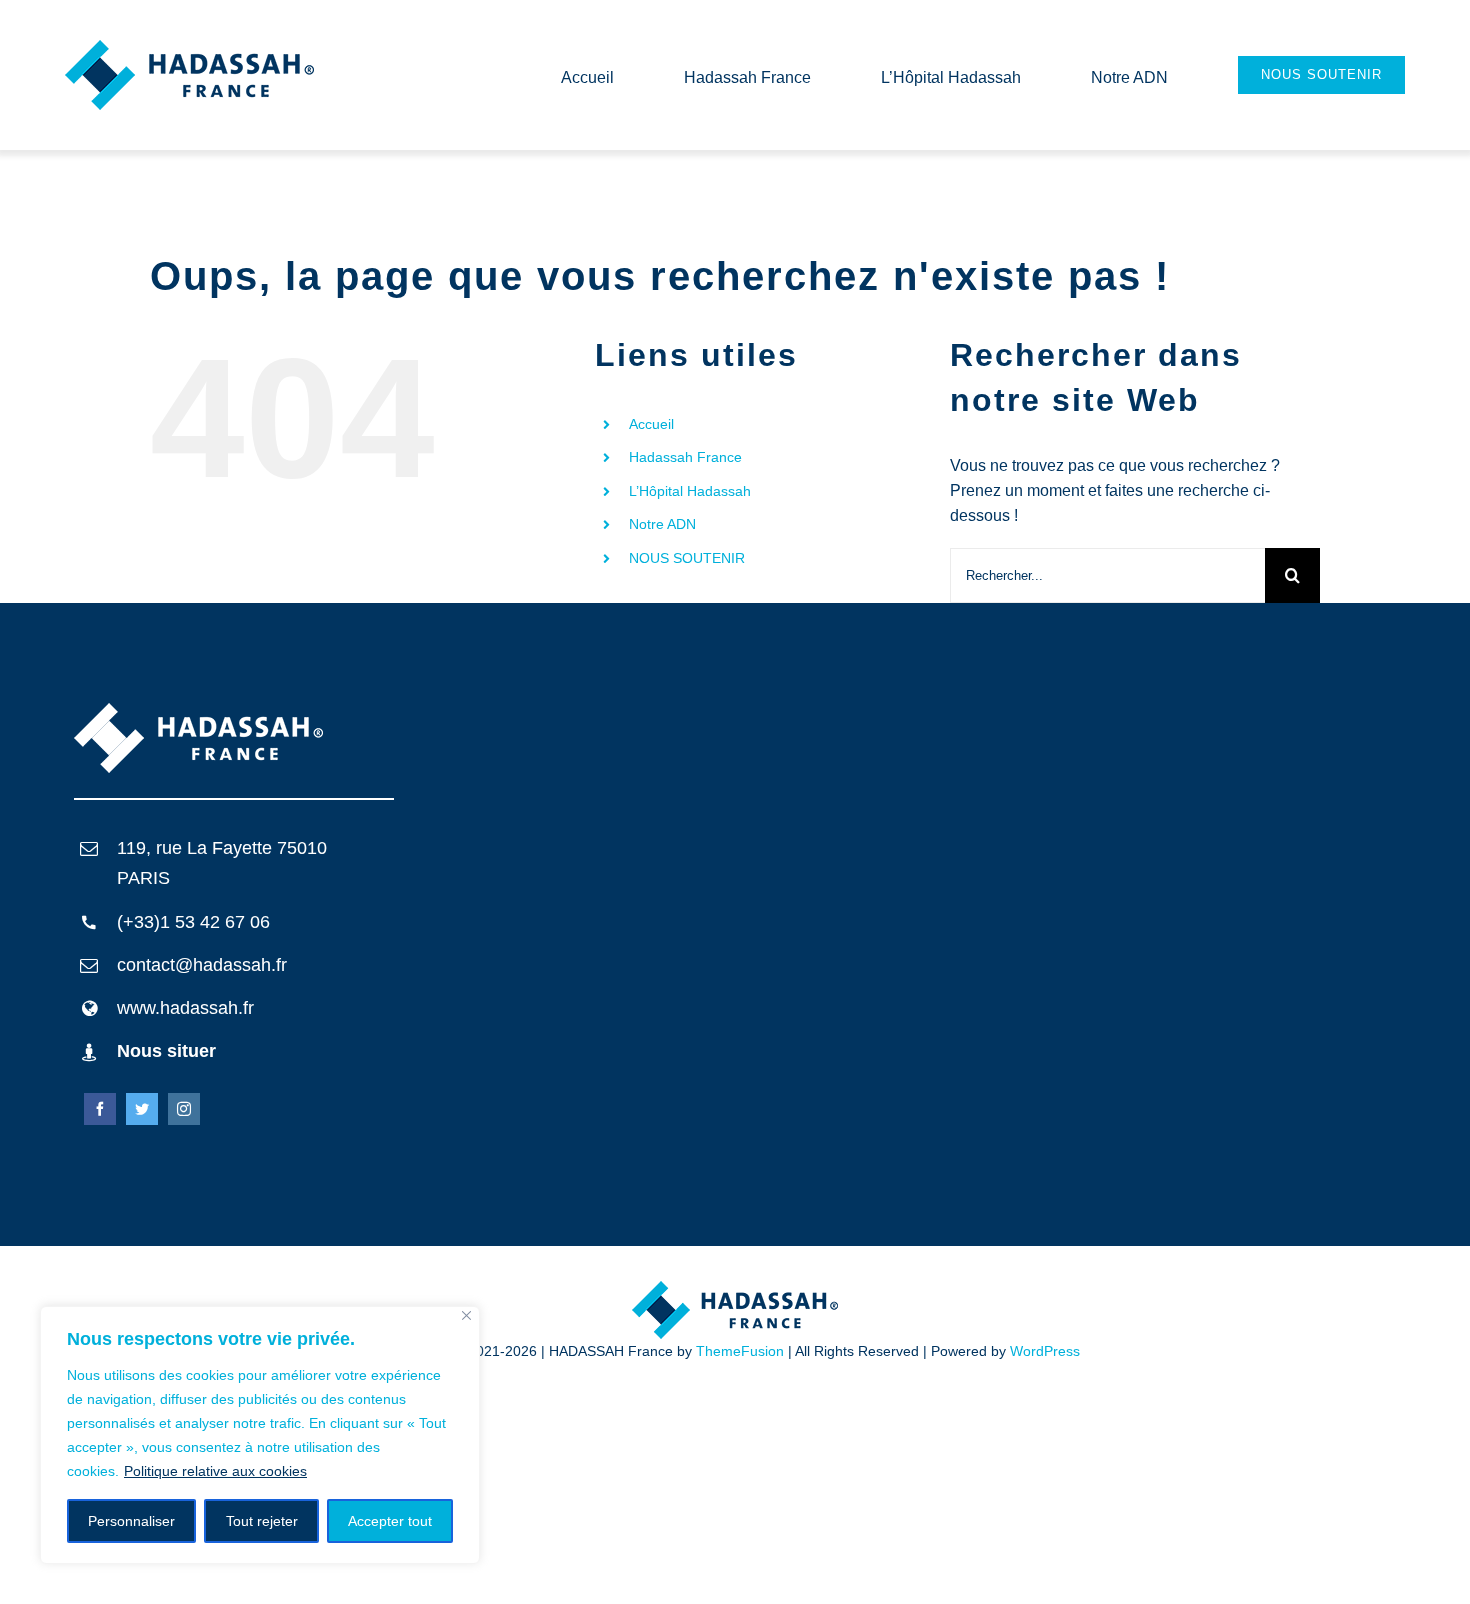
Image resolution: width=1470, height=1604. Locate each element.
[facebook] (100, 1109)
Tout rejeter (262, 1521)
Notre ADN (662, 524)
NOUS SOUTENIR (687, 558)
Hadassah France (685, 457)
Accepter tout (390, 1521)
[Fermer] (466, 1315)
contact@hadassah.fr (202, 965)
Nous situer (166, 1051)
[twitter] (142, 1109)
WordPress (1045, 1351)
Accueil (651, 424)
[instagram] (184, 1109)
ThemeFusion (740, 1351)
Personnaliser (131, 1521)
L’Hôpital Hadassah (690, 491)
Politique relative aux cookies (215, 1471)
